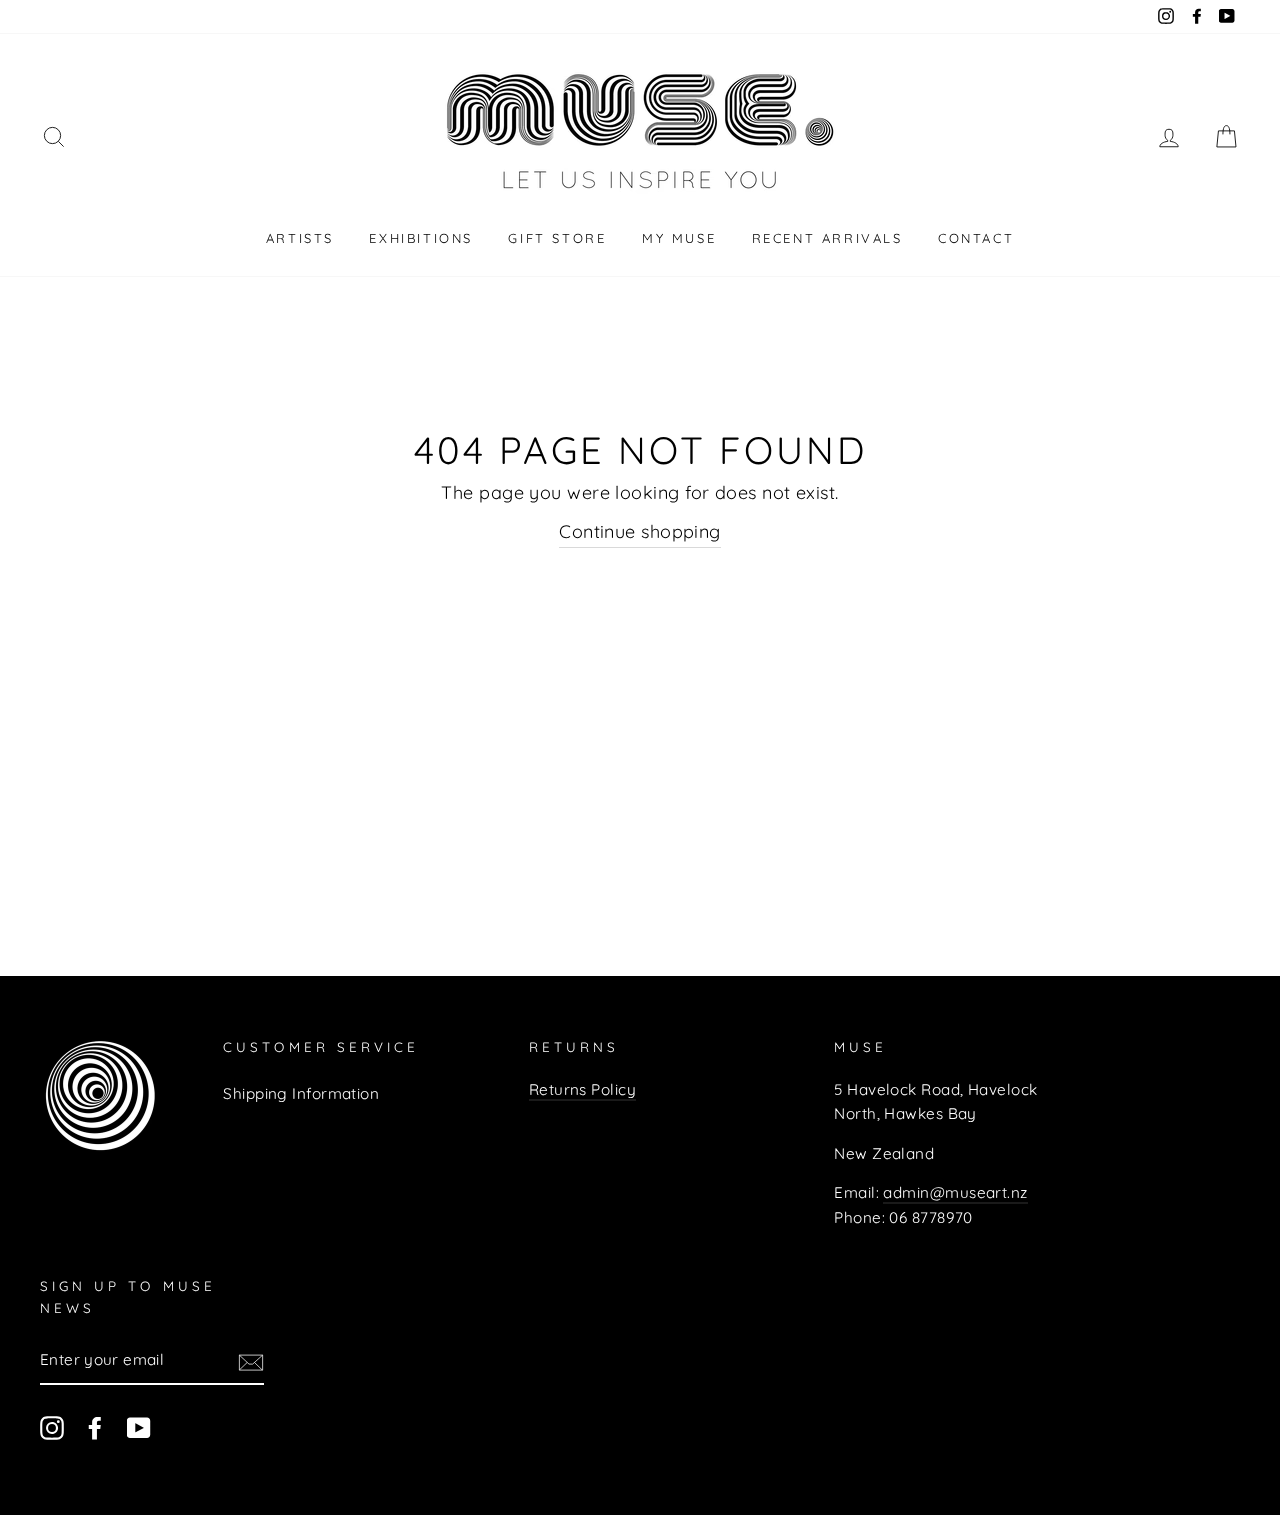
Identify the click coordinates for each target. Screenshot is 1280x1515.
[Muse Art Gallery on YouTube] (139, 1427)
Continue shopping (640, 531)
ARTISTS (300, 238)
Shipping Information (301, 1093)
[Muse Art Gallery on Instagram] (52, 1427)
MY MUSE (679, 238)
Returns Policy (582, 1089)
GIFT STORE (557, 238)
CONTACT (976, 238)
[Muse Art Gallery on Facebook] (95, 1427)
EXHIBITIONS (421, 238)
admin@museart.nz (955, 1192)
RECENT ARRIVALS (827, 238)
